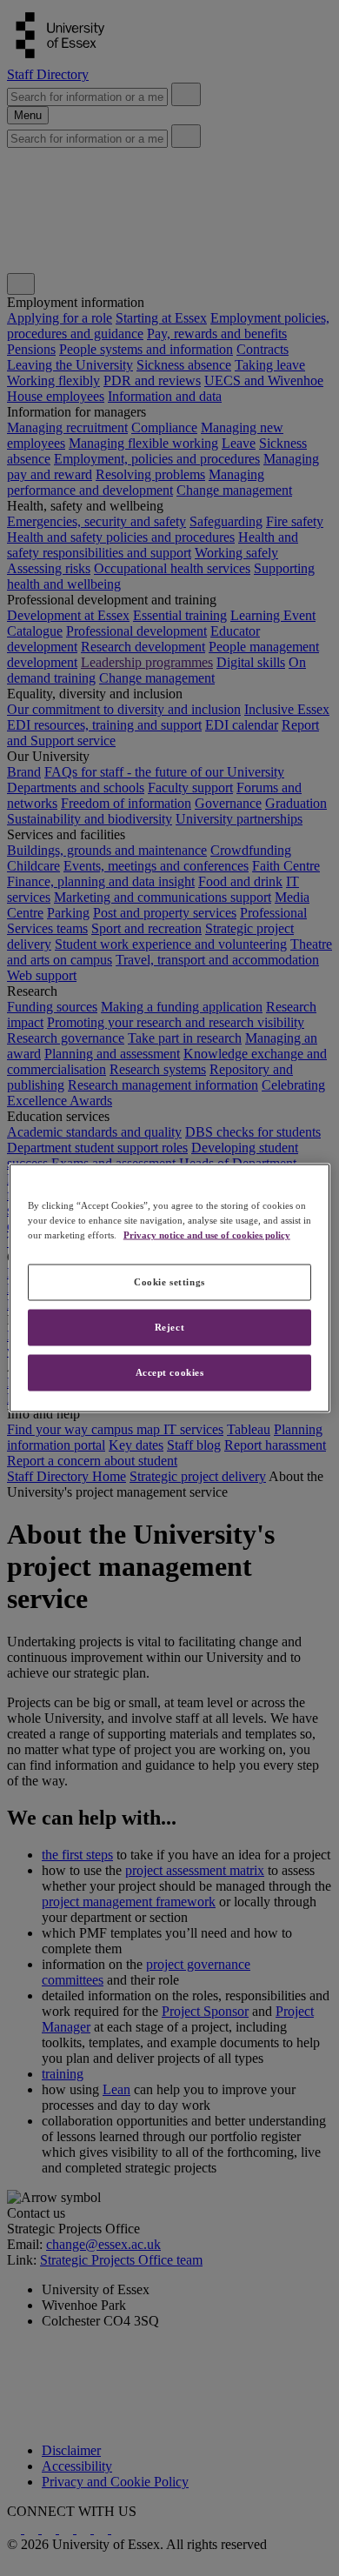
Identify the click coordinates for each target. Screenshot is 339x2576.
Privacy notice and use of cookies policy (207, 1235)
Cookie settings (169, 1282)
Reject (169, 1327)
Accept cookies (170, 1372)
